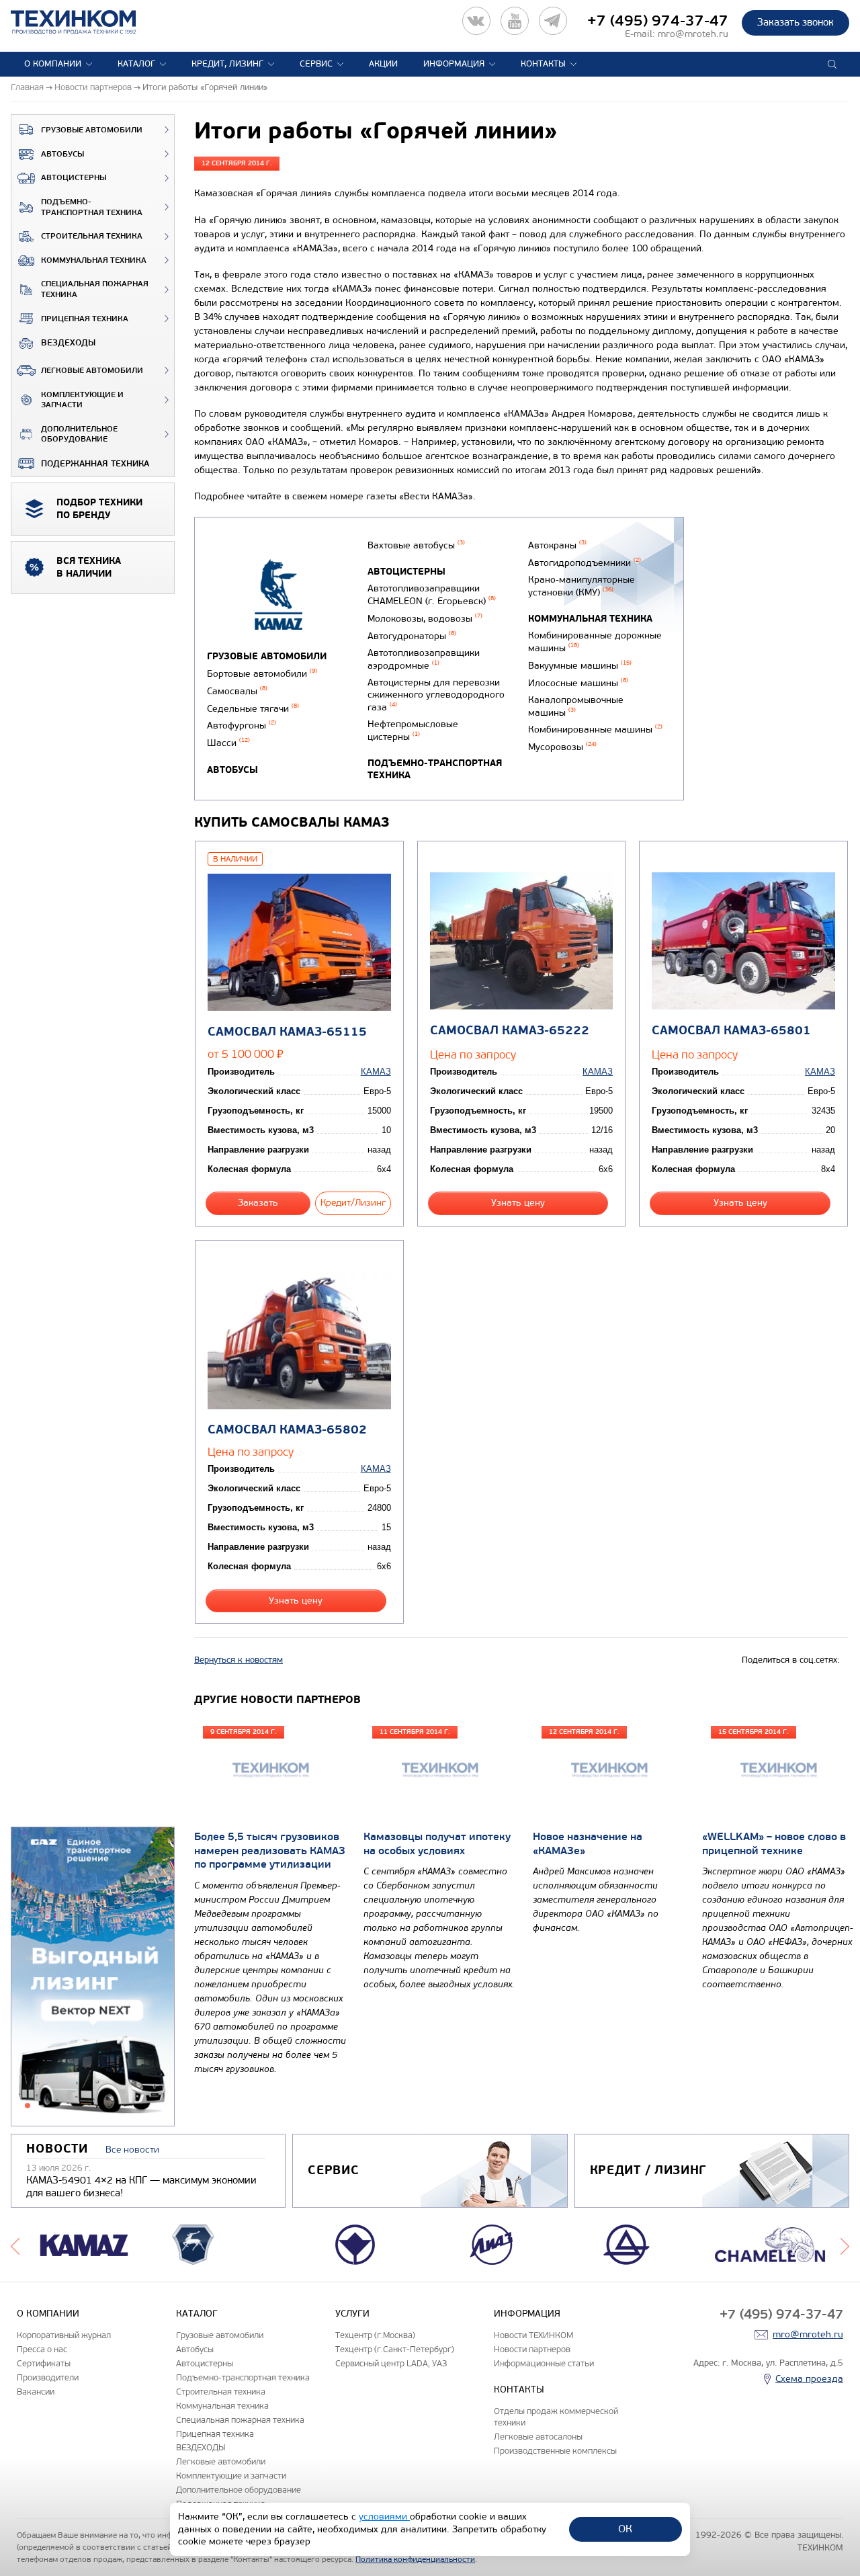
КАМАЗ (376, 1072)
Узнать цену (518, 1203)
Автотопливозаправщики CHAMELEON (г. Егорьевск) (432, 595)
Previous (15, 2245)
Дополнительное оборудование (79, 434)
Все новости (132, 2150)
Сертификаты (44, 2363)
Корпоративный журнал (64, 2335)
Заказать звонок (795, 22)
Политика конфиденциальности (415, 2559)
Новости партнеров (532, 2349)
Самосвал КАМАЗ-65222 (510, 1031)
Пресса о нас (42, 2349)
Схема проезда (809, 2379)
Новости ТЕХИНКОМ (533, 2335)
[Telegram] (553, 21)
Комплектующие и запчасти (82, 400)
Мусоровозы (562, 747)
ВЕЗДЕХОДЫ (68, 343)
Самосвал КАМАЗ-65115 (287, 1032)
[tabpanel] (93, 1977)
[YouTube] (515, 21)
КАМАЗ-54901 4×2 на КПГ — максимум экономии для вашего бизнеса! (141, 2187)
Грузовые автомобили (92, 130)
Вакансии (36, 2392)
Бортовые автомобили (262, 674)
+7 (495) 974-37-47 (658, 21)
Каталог (136, 64)
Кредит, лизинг (227, 64)
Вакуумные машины (580, 666)
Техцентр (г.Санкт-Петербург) (395, 2349)
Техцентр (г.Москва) (375, 2335)
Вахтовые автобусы (416, 545)
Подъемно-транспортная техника (92, 207)
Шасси (228, 743)
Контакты (543, 64)
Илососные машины (578, 683)
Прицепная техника (85, 319)
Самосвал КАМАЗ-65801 (731, 1031)
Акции (383, 64)
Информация (454, 64)
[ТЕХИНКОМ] (87, 22)
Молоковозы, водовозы (425, 619)
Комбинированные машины (595, 730)
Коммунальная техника (94, 260)
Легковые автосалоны (538, 2437)
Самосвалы (237, 691)
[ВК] (476, 21)
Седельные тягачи (253, 709)
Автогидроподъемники (585, 563)
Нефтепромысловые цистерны (413, 731)
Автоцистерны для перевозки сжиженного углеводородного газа (436, 695)
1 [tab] (28, 2106)
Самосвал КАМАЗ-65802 (287, 1430)
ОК (625, 2529)
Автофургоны (242, 725)
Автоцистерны (74, 178)
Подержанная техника (95, 464)
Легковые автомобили (92, 371)
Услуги (352, 2314)
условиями (384, 2517)
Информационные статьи (544, 2363)
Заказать (258, 1203)
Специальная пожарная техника (95, 289)
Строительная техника (92, 236)
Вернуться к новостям (239, 1660)
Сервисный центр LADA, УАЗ (391, 2363)
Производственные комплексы (555, 2451)
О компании (53, 64)
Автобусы (62, 154)
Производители (48, 2377)
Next (845, 2245)
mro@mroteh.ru (693, 34)
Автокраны (557, 545)
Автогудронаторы (412, 636)
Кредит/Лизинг (353, 1203)
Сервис (316, 64)
